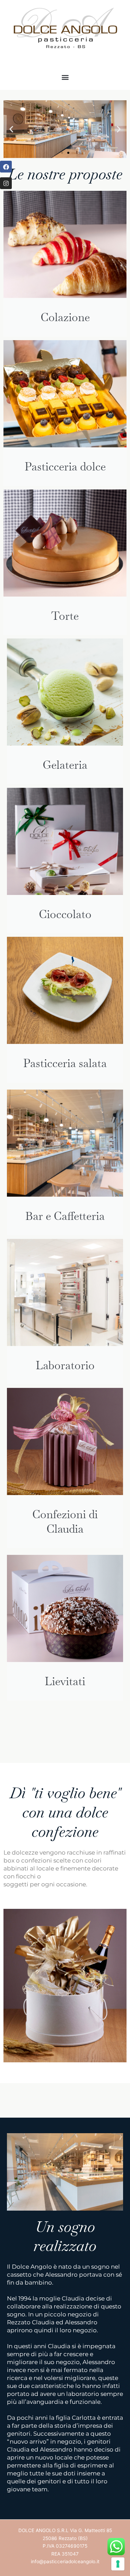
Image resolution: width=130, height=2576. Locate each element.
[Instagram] (6, 183)
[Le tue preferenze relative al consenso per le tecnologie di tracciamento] (118, 2564)
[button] (65, 77)
